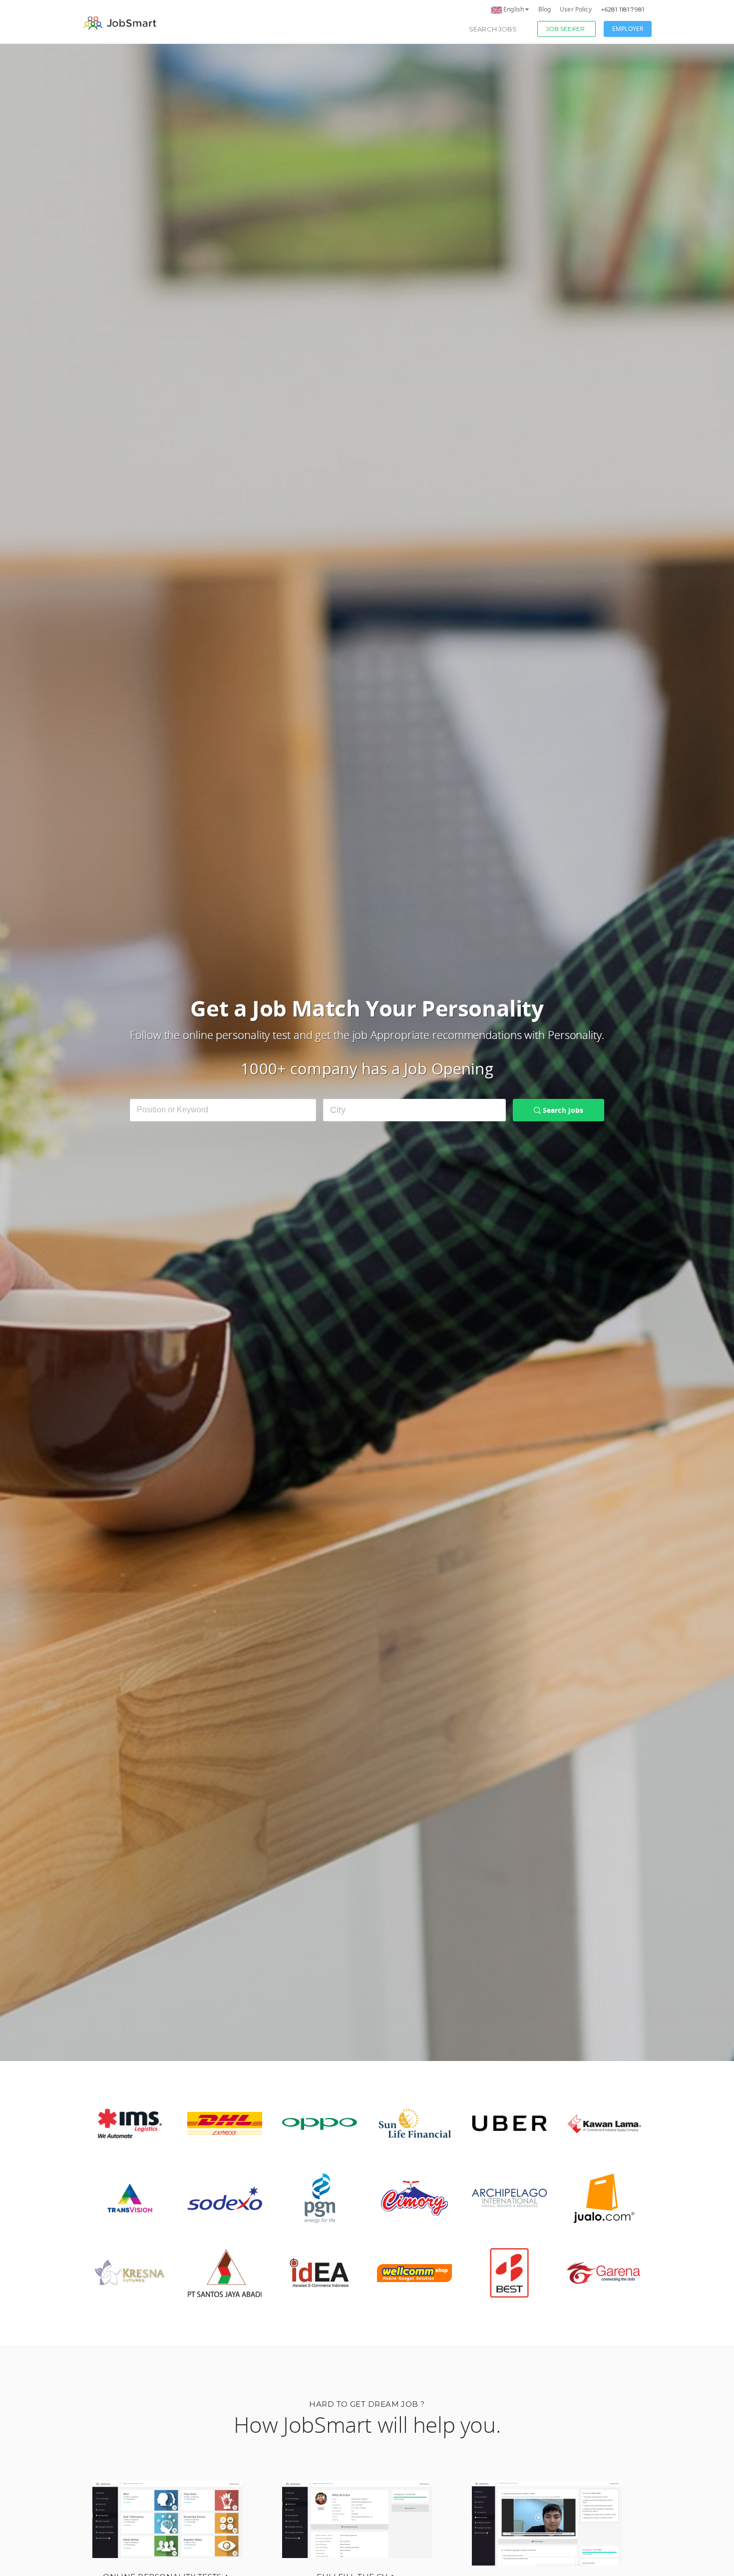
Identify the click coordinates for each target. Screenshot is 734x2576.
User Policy (576, 9)
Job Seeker (565, 29)
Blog (545, 9)
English (514, 9)
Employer (628, 29)
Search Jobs (493, 29)
